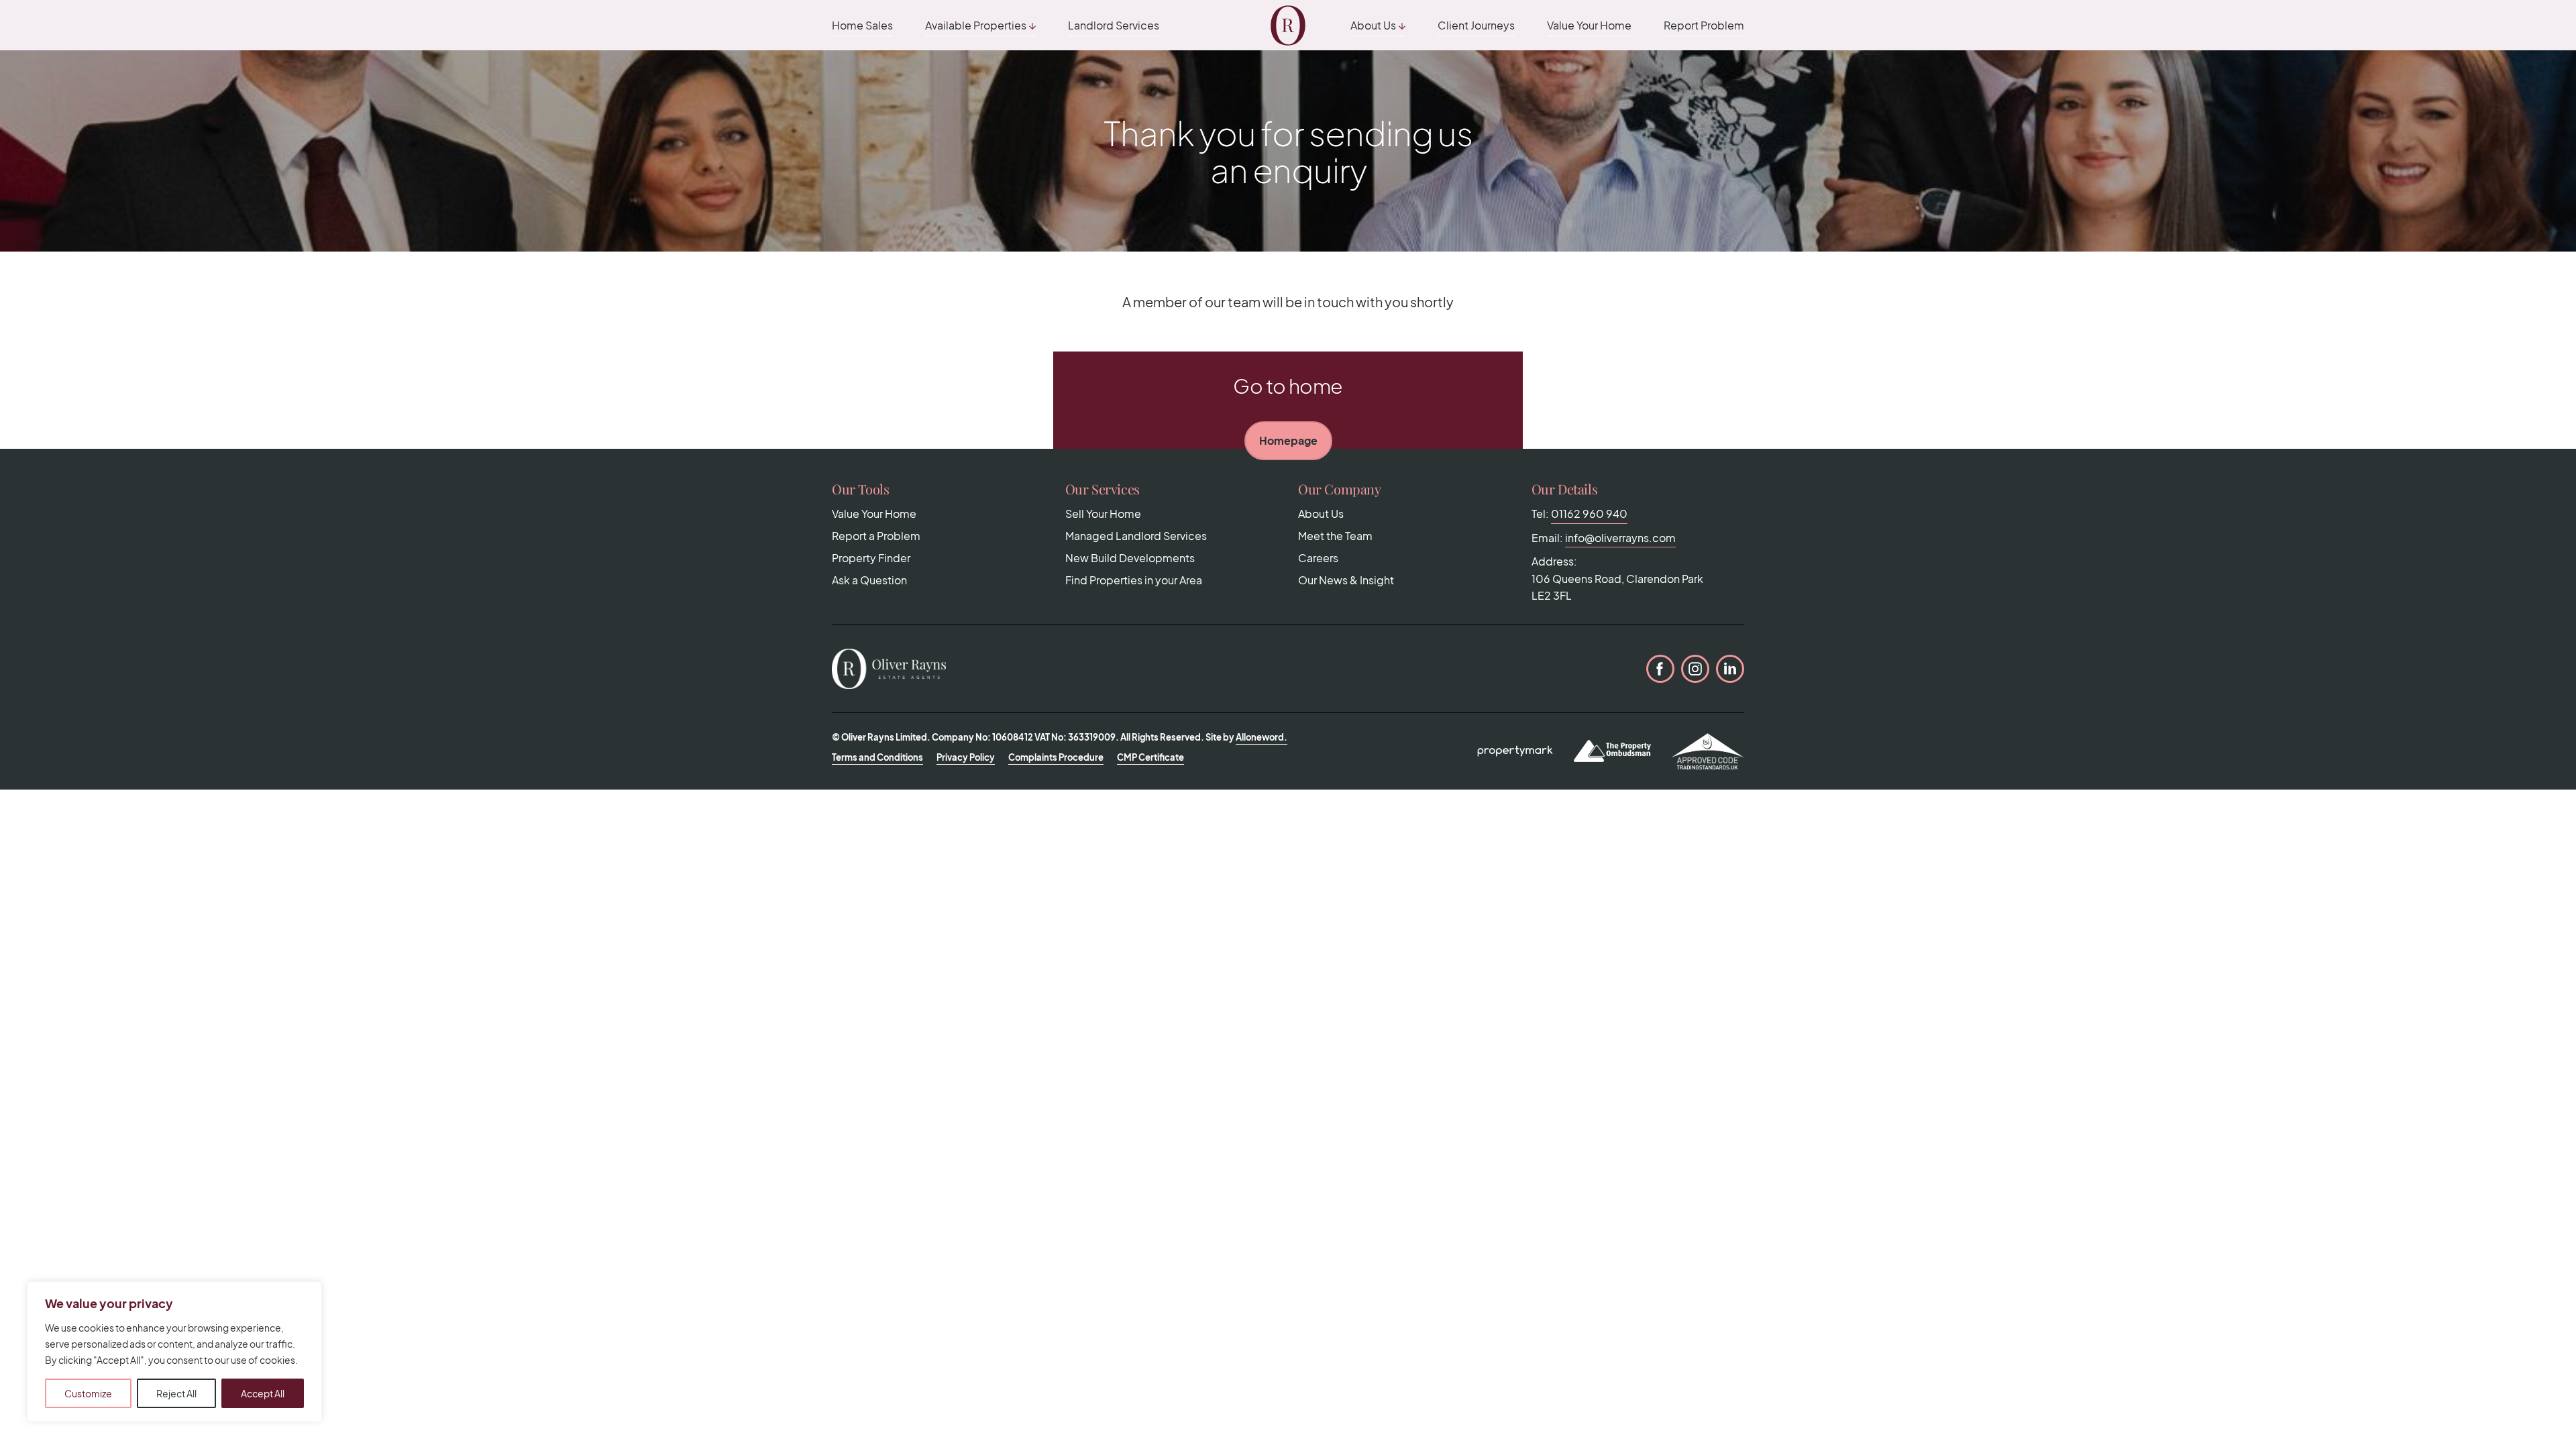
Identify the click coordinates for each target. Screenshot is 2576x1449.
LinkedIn (1730, 669)
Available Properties (976, 25)
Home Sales (862, 25)
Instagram (1695, 669)
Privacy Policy (966, 757)
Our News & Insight (1346, 580)
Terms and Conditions (877, 757)
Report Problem (1704, 25)
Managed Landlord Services (1136, 536)
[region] (174, 1352)
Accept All (263, 1393)
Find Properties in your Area (1134, 580)
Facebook (1660, 669)
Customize (88, 1393)
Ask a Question (869, 580)
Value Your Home (1589, 25)
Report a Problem (876, 536)
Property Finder (871, 558)
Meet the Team (1335, 536)
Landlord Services (1114, 25)
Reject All (176, 1393)
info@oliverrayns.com (1620, 538)
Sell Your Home (1103, 514)
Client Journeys (1476, 25)
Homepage (1288, 440)
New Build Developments (1130, 558)
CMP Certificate (1150, 757)
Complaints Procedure (1056, 757)
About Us (1373, 25)
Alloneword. (1262, 737)
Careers (1318, 558)
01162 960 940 (1589, 514)
